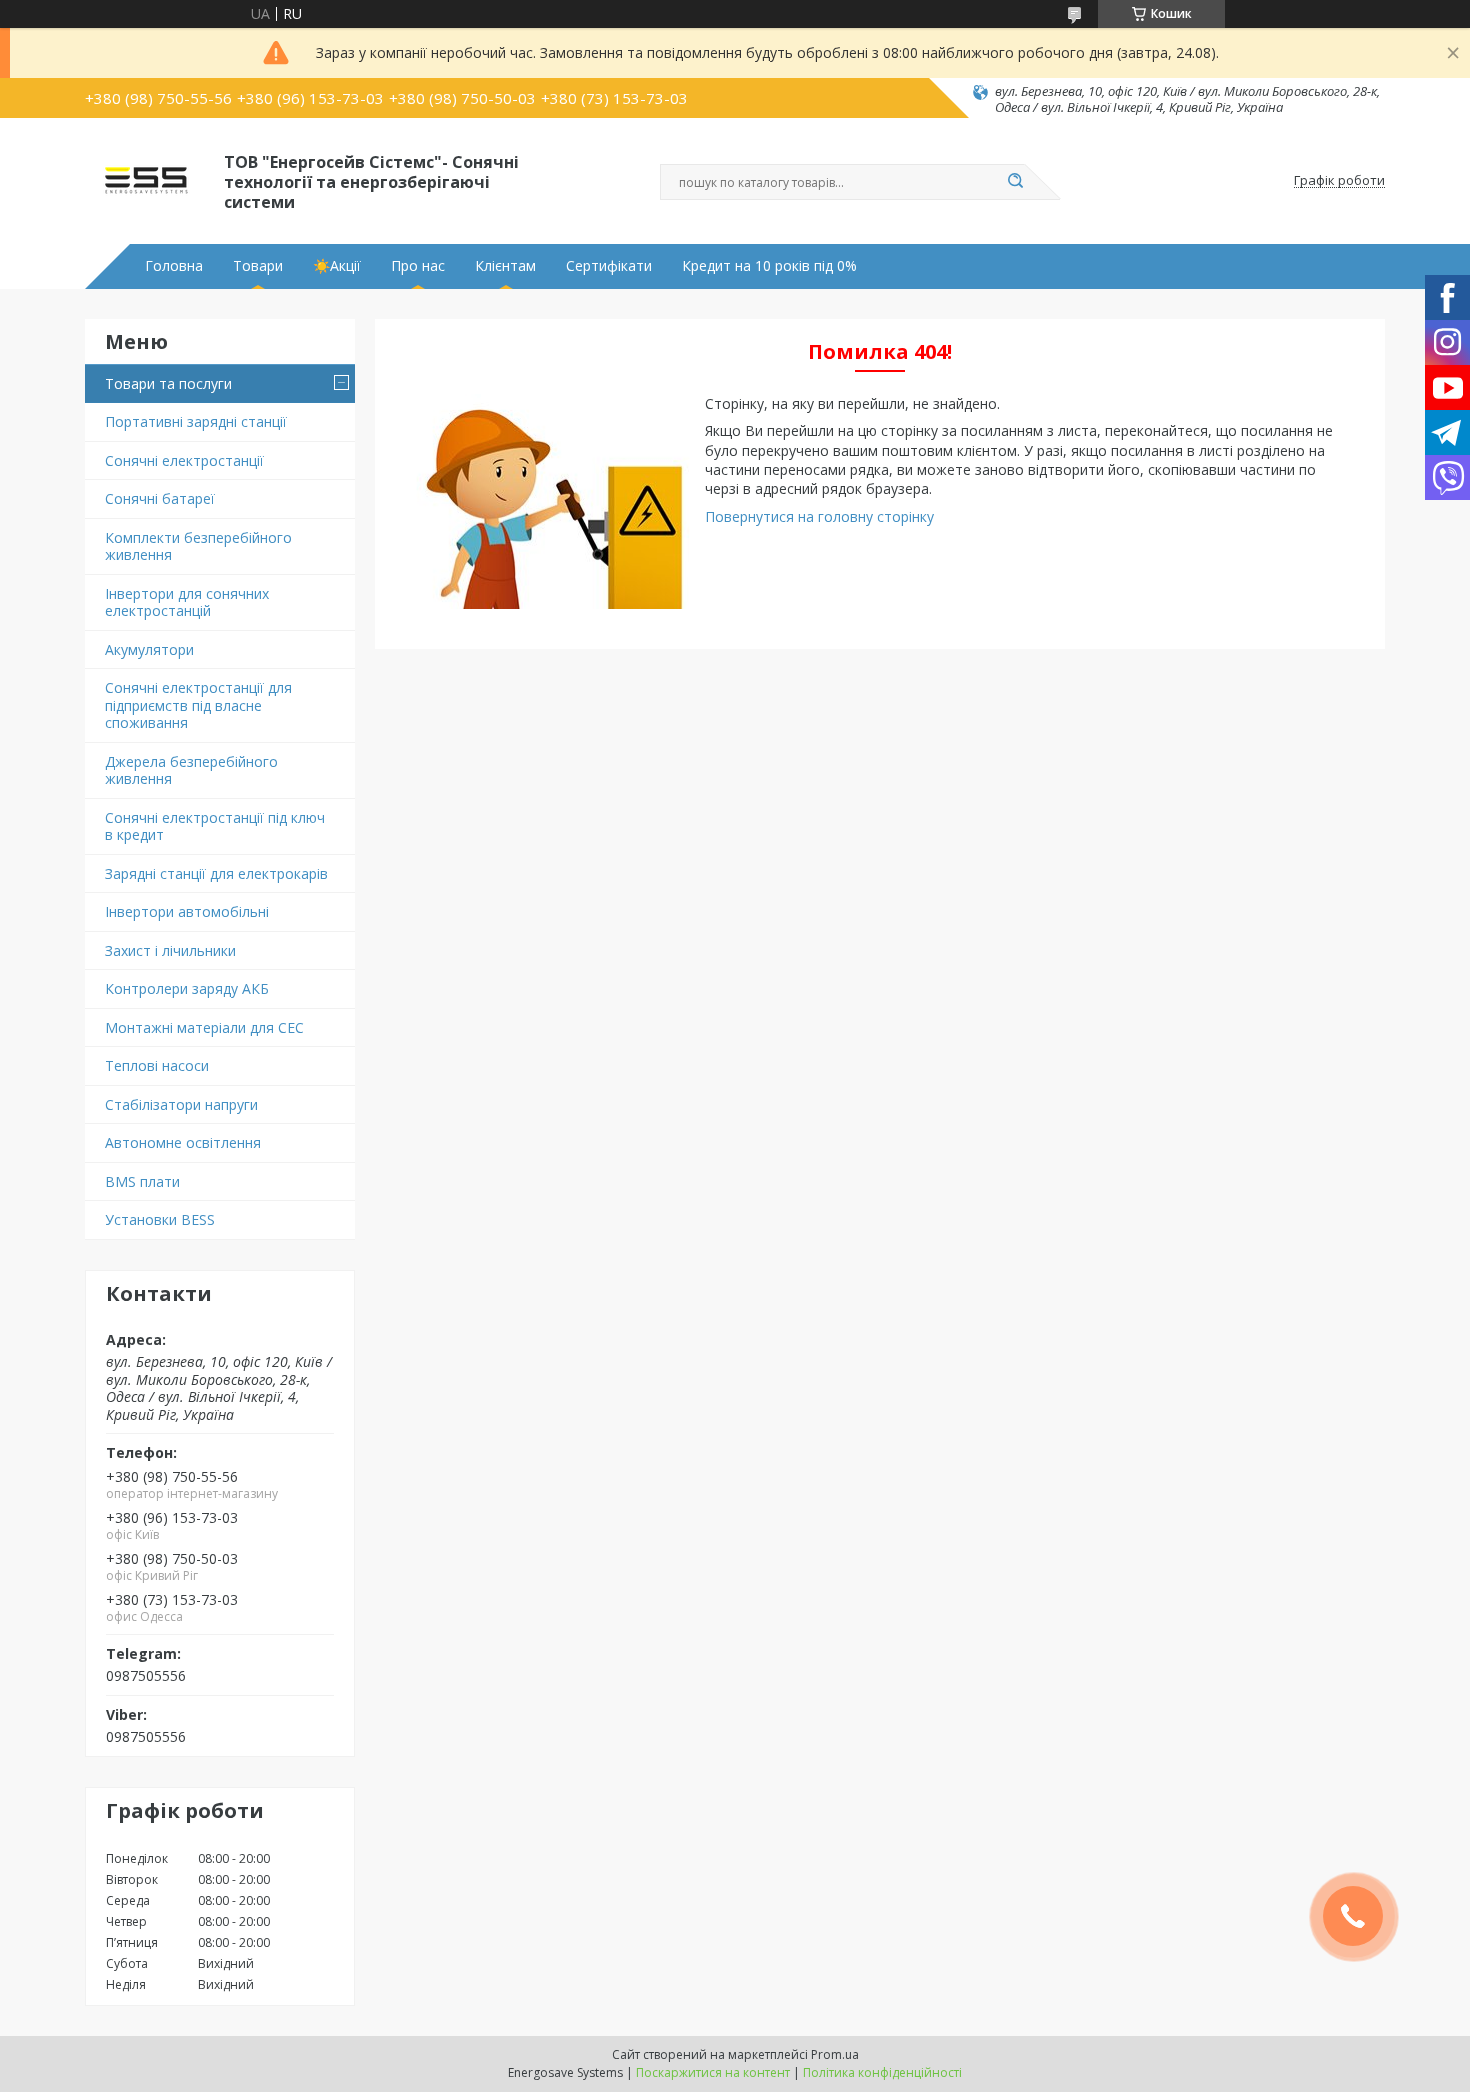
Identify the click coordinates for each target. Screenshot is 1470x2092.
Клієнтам (505, 266)
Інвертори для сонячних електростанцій (187, 602)
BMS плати (142, 1181)
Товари (258, 266)
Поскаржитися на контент (713, 2072)
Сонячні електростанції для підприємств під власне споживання (198, 705)
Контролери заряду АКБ (187, 988)
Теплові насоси (157, 1065)
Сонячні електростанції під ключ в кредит (215, 826)
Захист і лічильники (170, 950)
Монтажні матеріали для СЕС (204, 1027)
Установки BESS (160, 1219)
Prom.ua (835, 2054)
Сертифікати (609, 266)
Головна (174, 266)
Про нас (418, 266)
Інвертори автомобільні (187, 911)
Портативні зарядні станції (196, 421)
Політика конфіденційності (882, 2072)
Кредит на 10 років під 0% (769, 266)
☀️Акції (337, 266)
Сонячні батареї (160, 498)
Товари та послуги (168, 383)
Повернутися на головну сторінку (819, 516)
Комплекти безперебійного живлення (198, 546)
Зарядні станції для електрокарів (216, 873)
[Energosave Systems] (145, 181)
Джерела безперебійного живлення (191, 770)
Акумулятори (149, 649)
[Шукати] (1015, 182)
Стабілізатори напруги (181, 1104)
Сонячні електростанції (184, 460)
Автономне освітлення (183, 1142)
